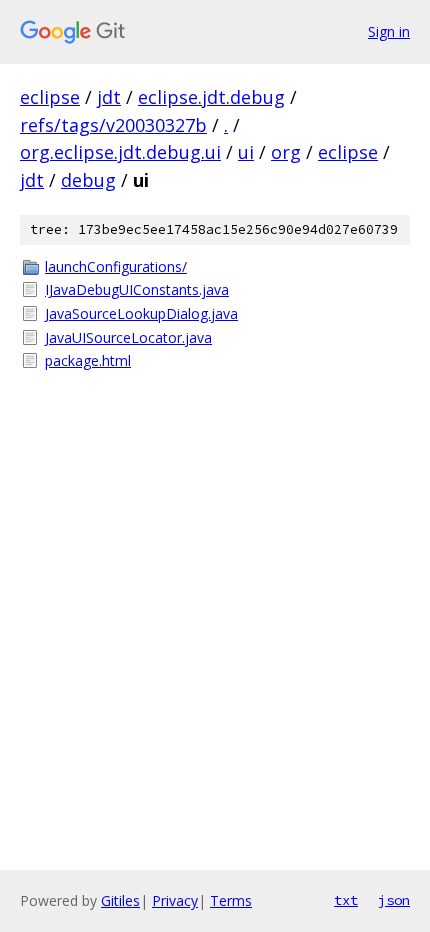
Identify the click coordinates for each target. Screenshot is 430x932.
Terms (231, 900)
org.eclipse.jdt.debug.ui (120, 152)
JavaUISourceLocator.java (128, 337)
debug (88, 180)
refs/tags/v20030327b (113, 125)
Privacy (175, 900)
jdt (109, 97)
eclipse (50, 97)
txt (346, 900)
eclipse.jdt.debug (211, 97)
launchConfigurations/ (116, 266)
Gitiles (120, 900)
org (286, 152)
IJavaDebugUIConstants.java (137, 289)
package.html (88, 360)
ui (246, 152)
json (394, 900)
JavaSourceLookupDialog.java (141, 313)
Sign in (389, 31)
